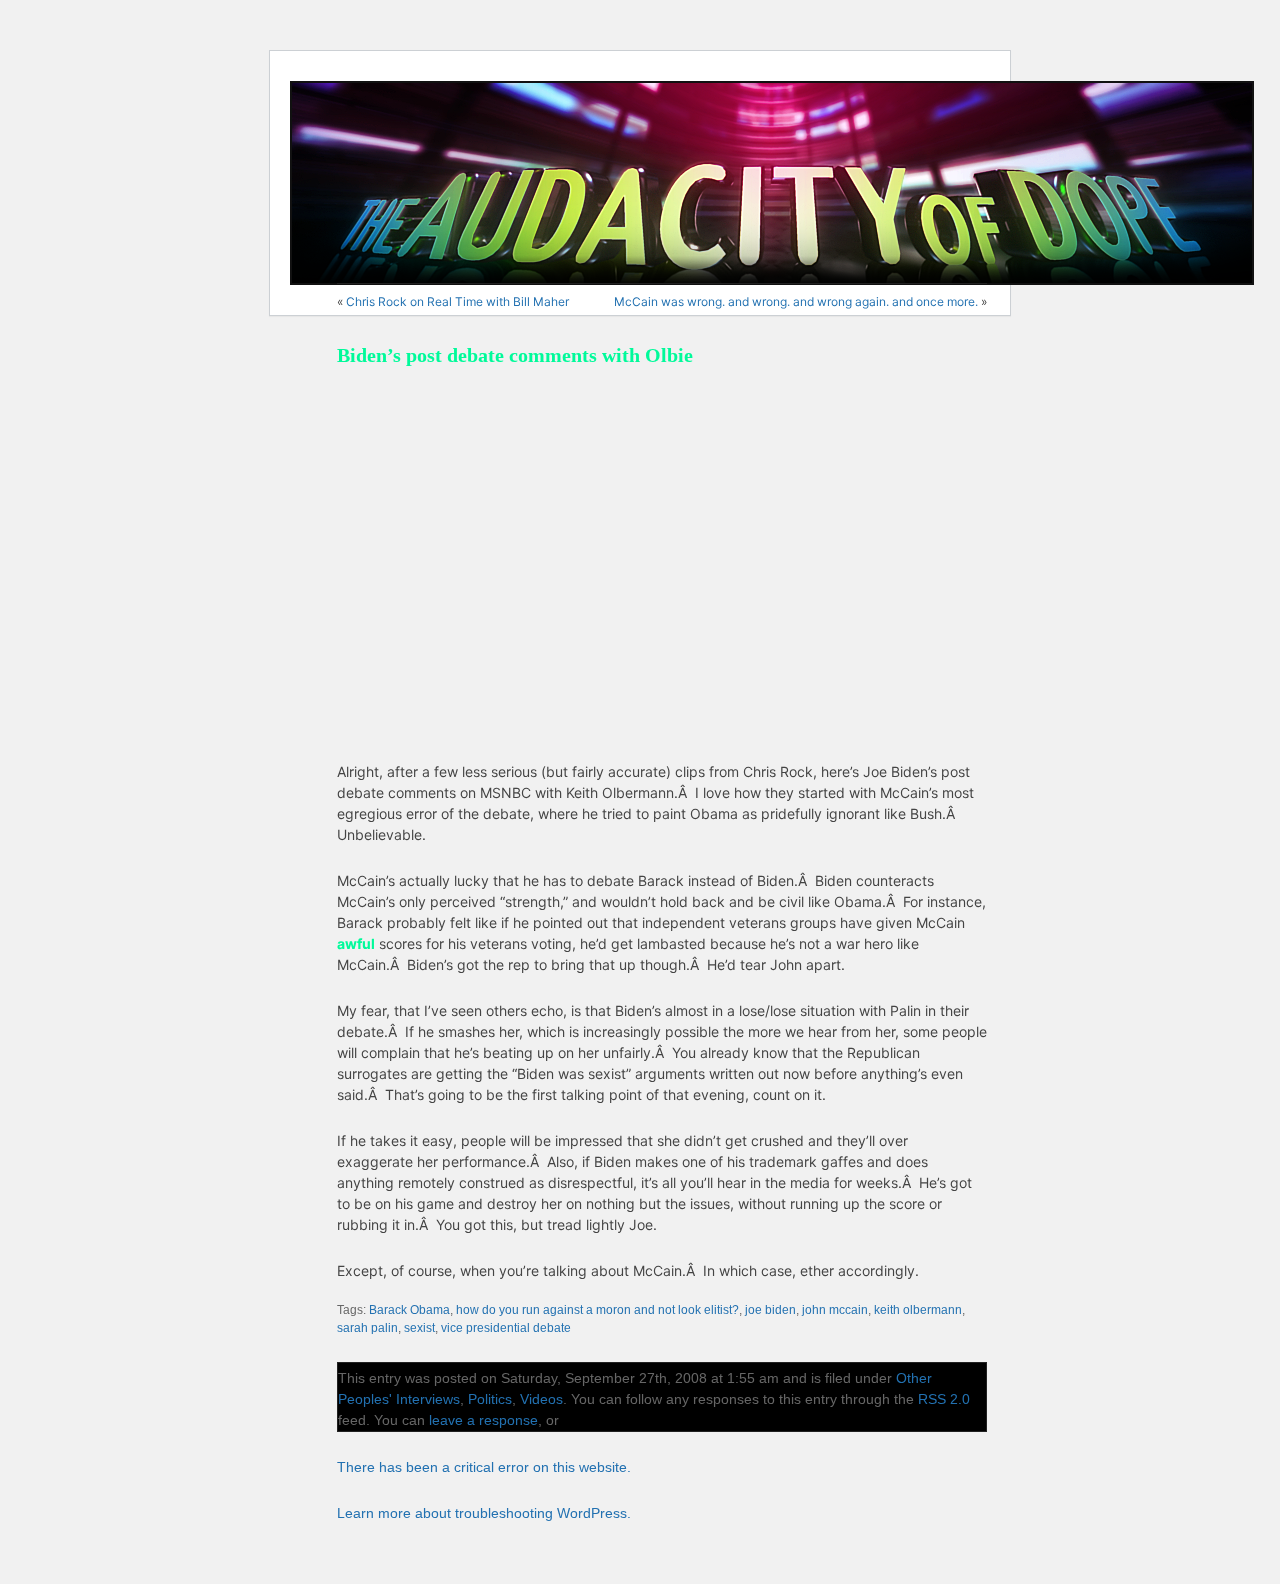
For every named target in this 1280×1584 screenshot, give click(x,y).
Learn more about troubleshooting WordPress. (484, 1513)
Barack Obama (409, 1310)
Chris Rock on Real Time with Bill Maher (457, 301)
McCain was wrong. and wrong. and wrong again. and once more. (796, 301)
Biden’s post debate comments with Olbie (515, 355)
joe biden (770, 1310)
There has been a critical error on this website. (484, 1467)
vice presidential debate (506, 1328)
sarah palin (367, 1328)
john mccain (835, 1310)
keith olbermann (918, 1310)
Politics (490, 1399)
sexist (419, 1328)
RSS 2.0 (944, 1399)
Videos (541, 1399)
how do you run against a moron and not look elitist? (597, 1310)
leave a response (483, 1420)
